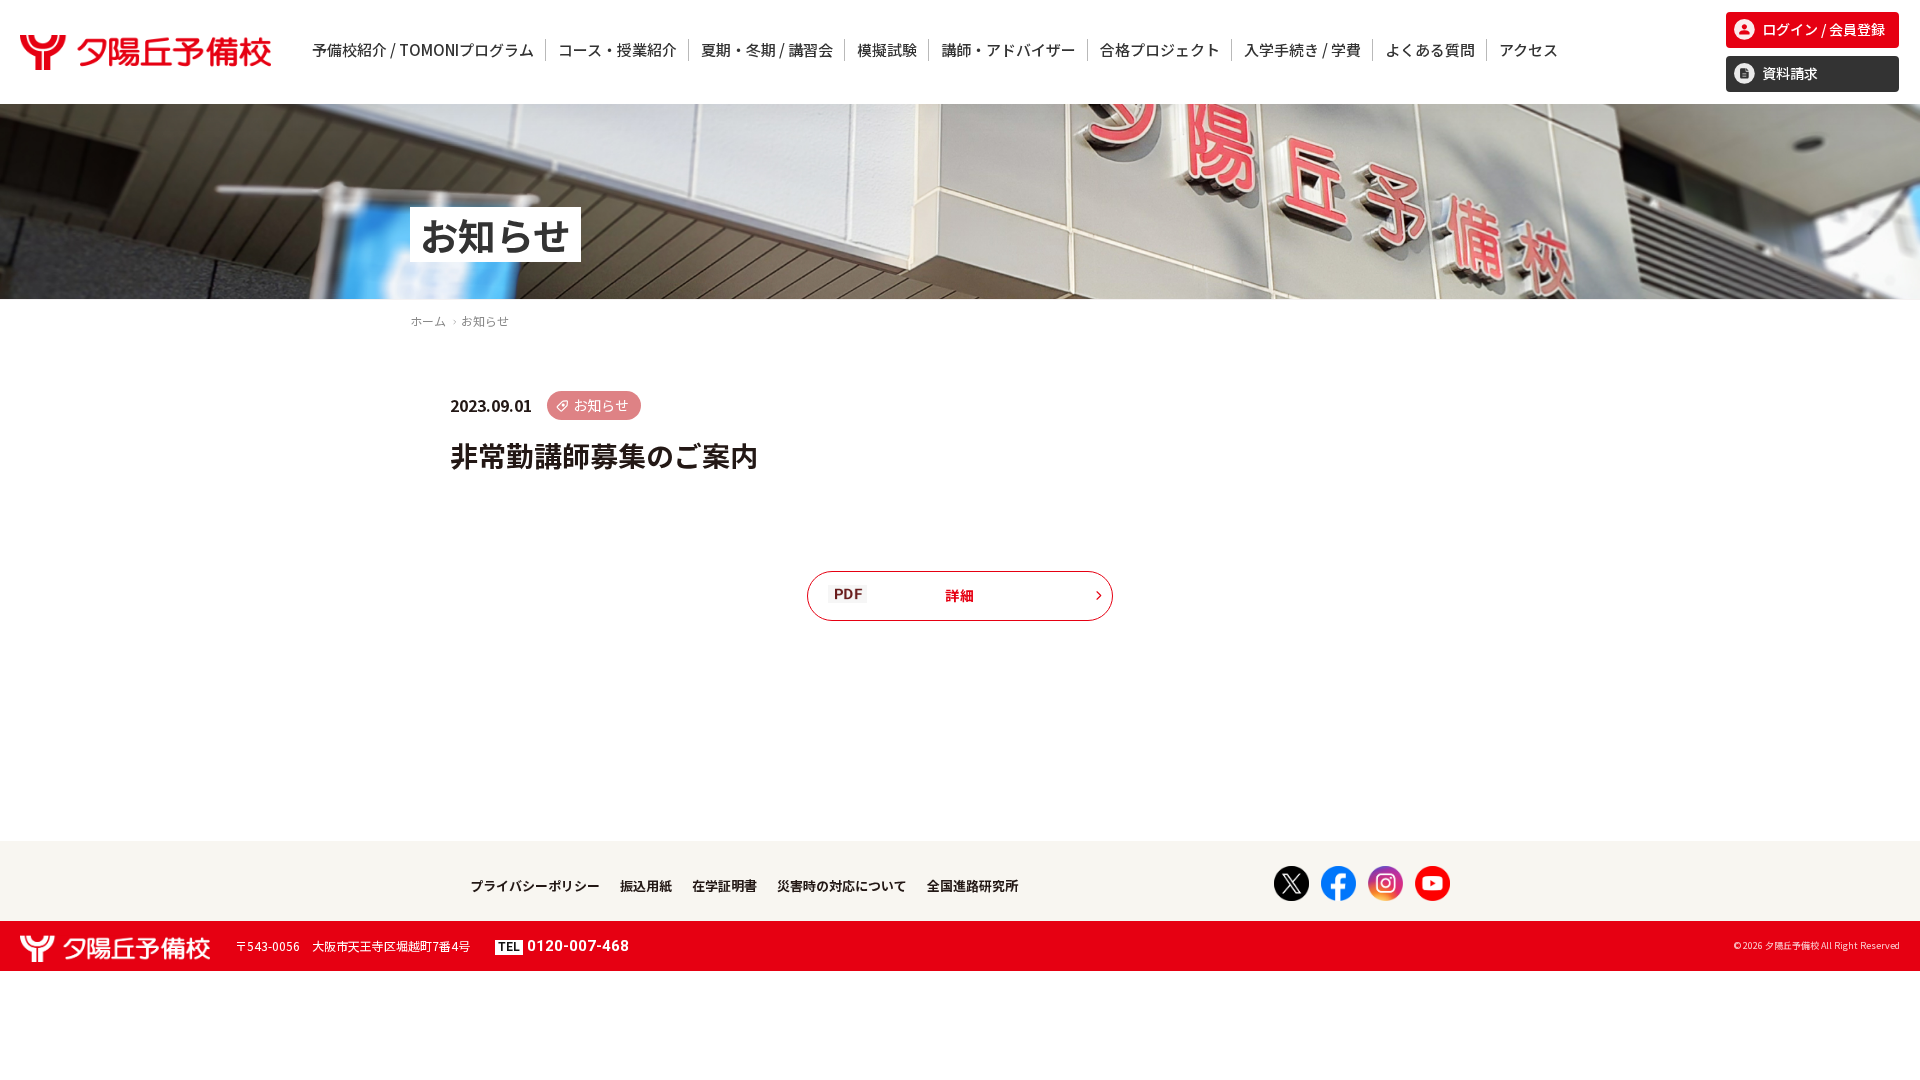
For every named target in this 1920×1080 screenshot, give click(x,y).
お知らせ (485, 320)
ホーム (428, 320)
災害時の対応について (842, 885)
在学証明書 (724, 885)
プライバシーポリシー (535, 885)
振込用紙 (646, 885)
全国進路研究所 (972, 885)
